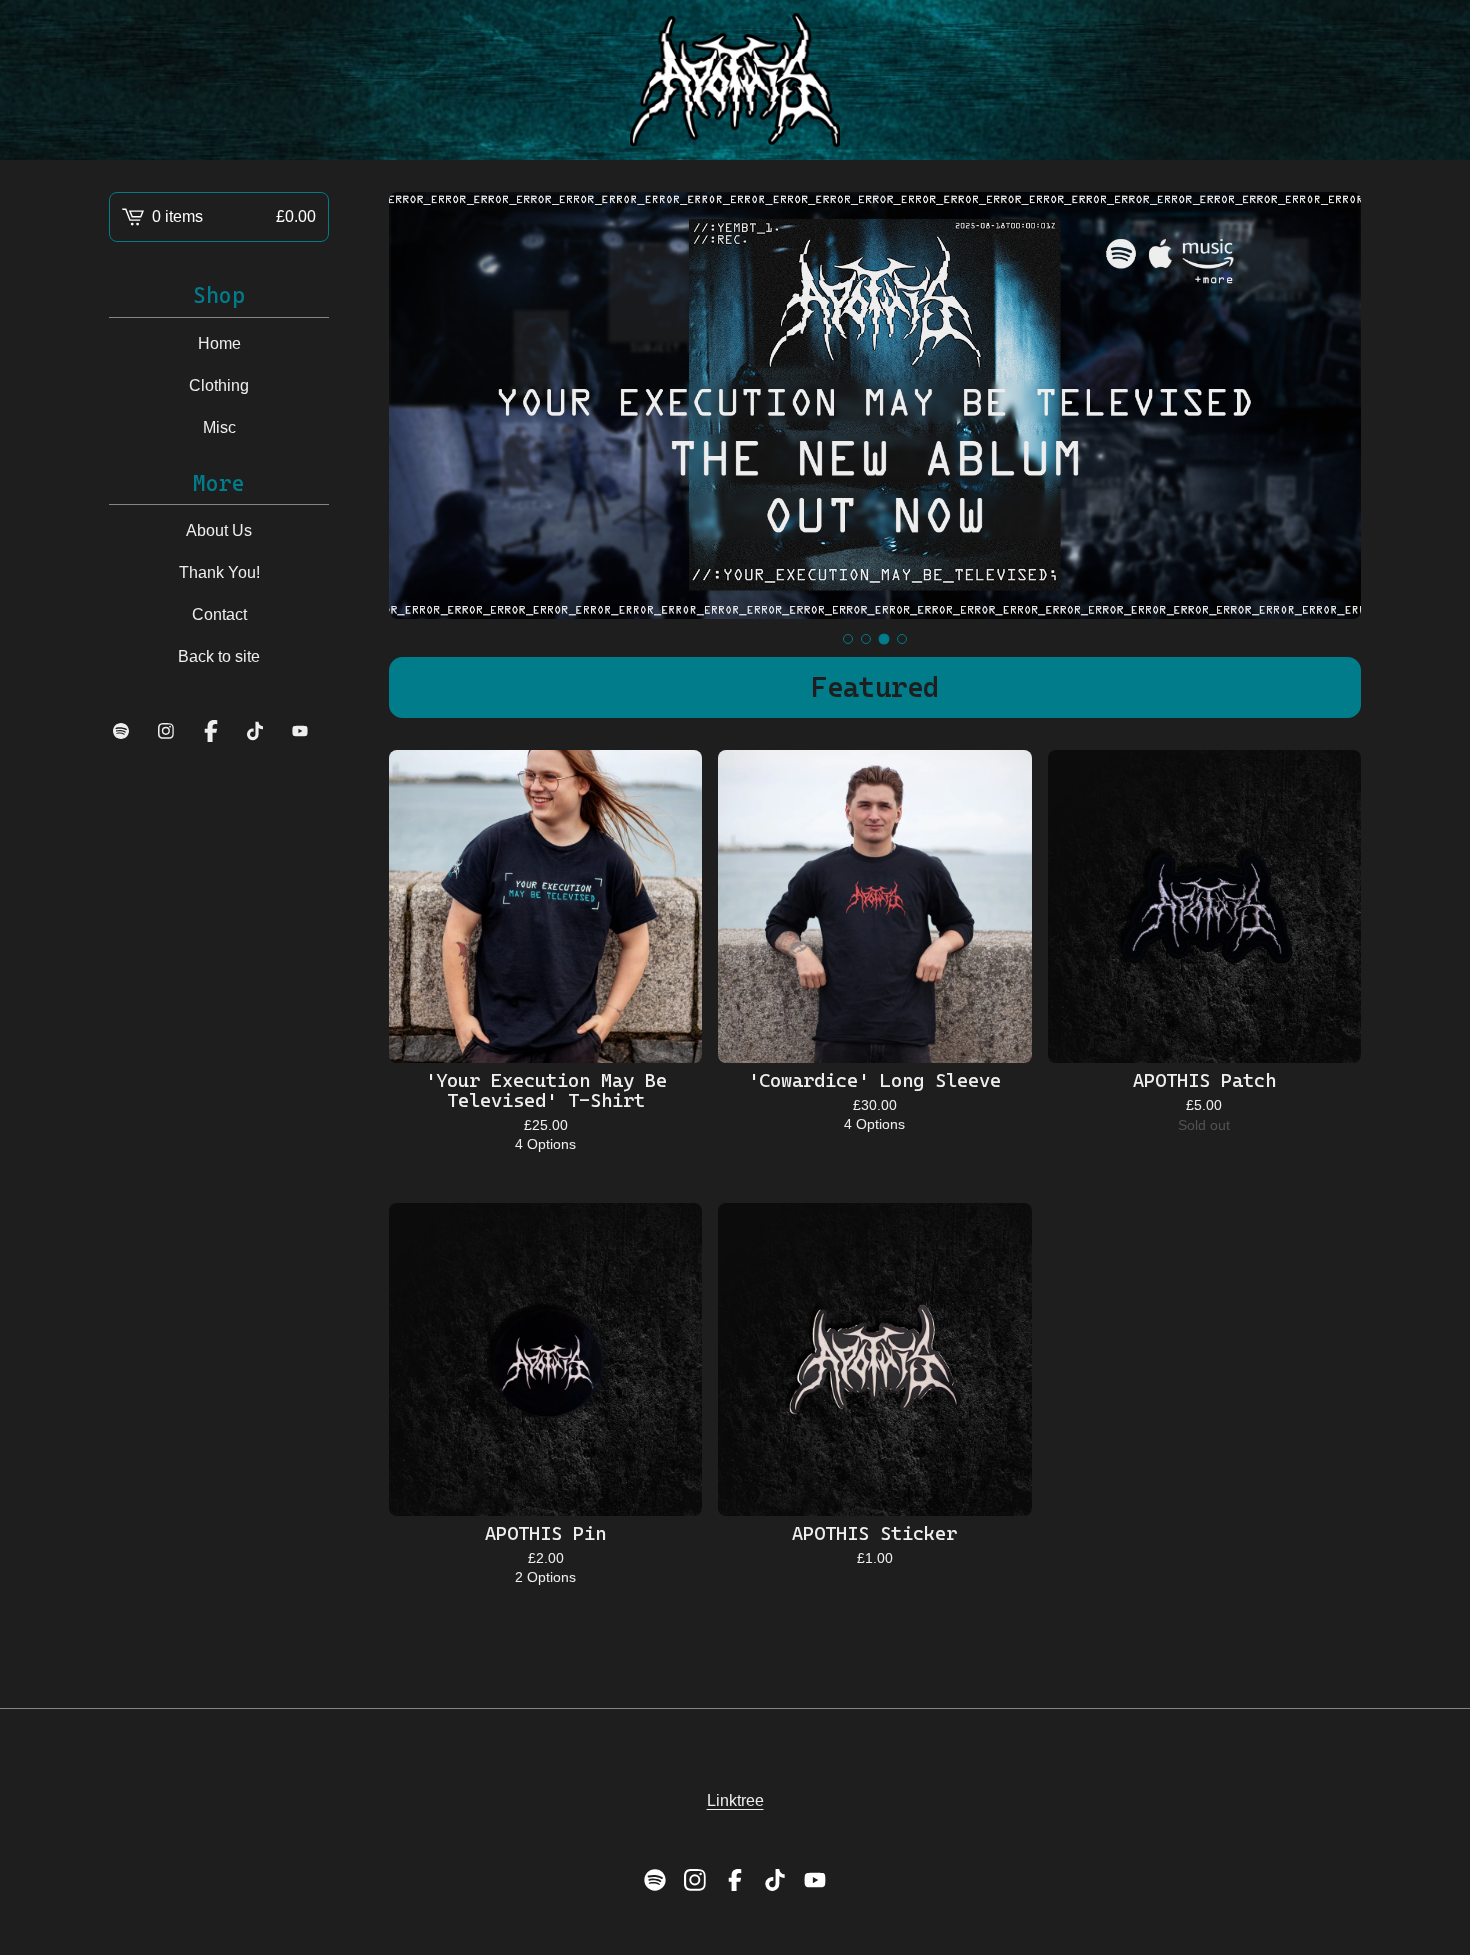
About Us (219, 530)
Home (219, 343)
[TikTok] (255, 731)
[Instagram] (166, 731)
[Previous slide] (417, 406)
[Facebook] (211, 731)
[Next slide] (1333, 406)
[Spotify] (121, 731)
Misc (219, 427)
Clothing (219, 385)
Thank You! (219, 572)
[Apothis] (735, 80)
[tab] (848, 639)
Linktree (735, 1800)
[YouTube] (300, 731)
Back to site (219, 656)
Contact (219, 614)
